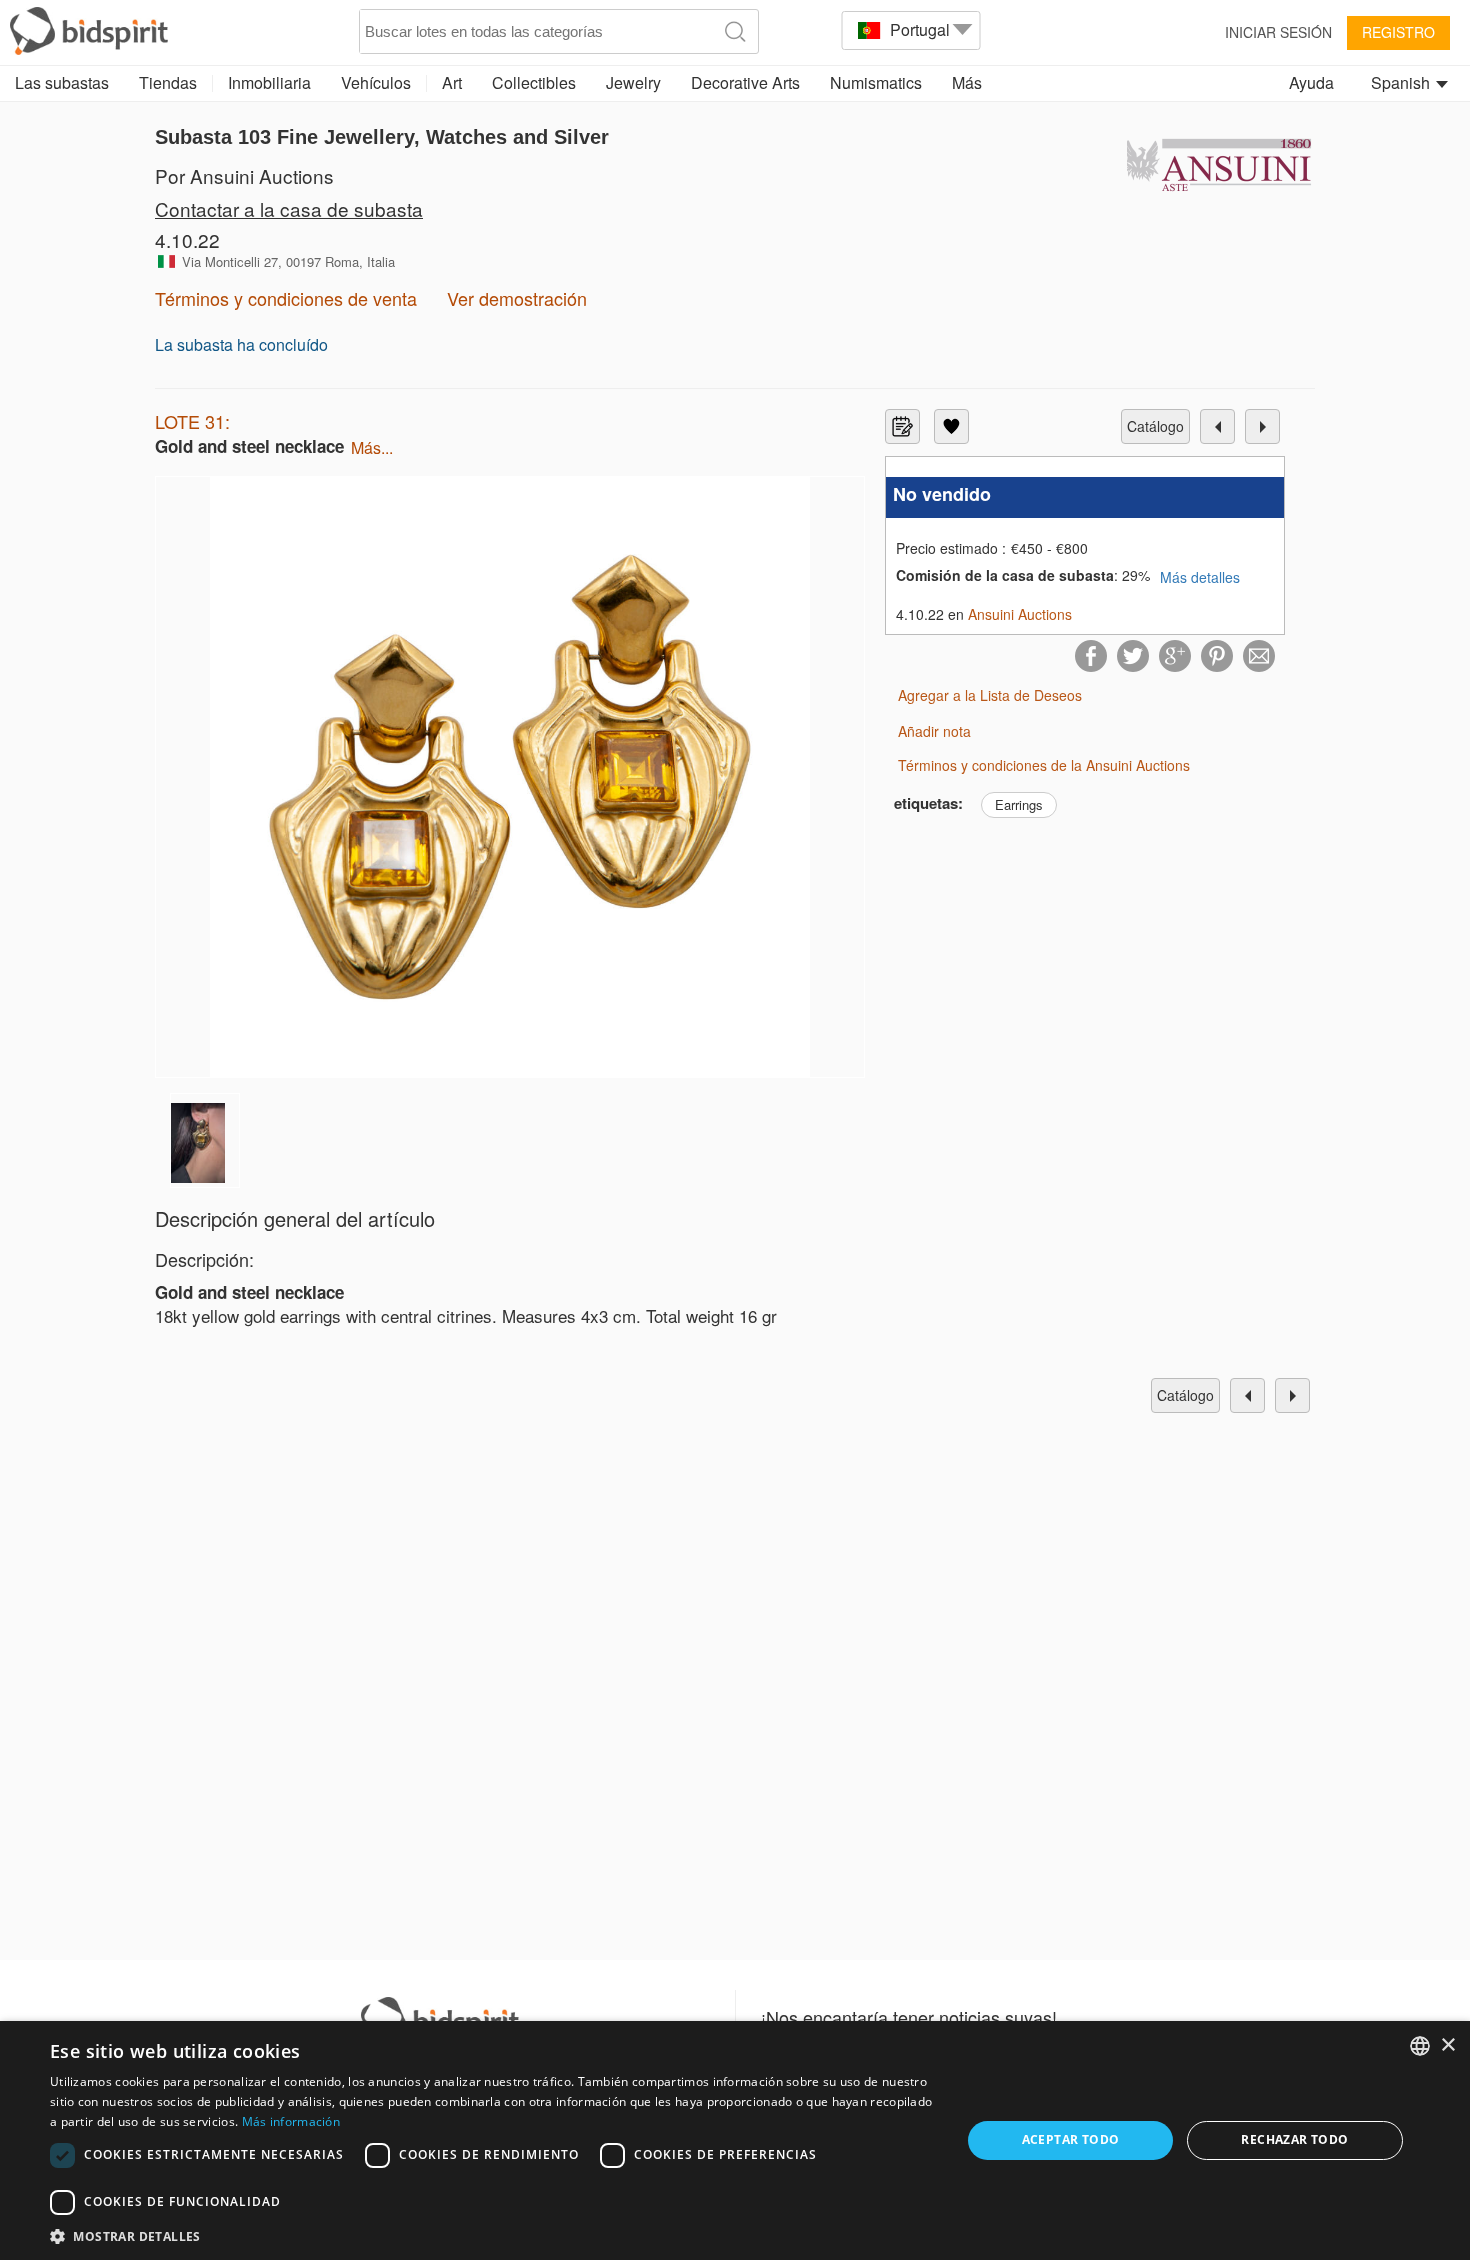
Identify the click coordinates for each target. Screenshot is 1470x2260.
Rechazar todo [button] (1294, 2139)
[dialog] (735, 2140)
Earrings (1019, 804)
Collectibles (534, 82)
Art (452, 82)
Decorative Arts (745, 82)
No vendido (942, 494)
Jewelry (633, 82)
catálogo (1155, 426)
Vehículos (376, 82)
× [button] (1447, 2045)
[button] (492, 2235)
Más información (291, 2121)
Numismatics (876, 82)
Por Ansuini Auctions (244, 175)
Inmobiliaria (269, 82)
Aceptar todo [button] (1071, 2139)
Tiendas (168, 82)
